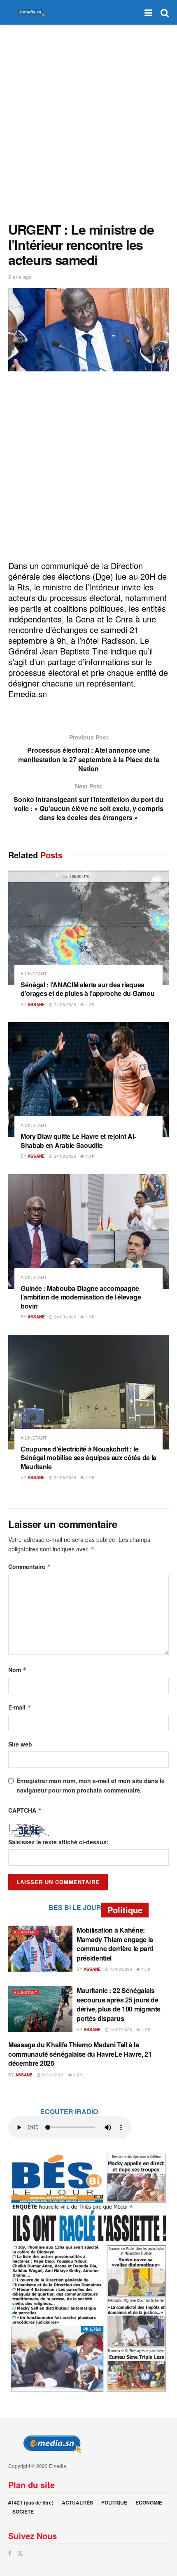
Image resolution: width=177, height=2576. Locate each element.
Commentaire (30, 1567)
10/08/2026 (120, 1969)
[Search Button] (165, 12)
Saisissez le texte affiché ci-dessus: (58, 1842)
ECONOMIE (149, 2502)
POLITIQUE (114, 2502)
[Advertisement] (88, 121)
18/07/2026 (120, 2030)
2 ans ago (20, 277)
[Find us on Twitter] (20, 2553)
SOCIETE (23, 2511)
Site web (20, 1744)
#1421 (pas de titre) (31, 2502)
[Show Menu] (148, 12)
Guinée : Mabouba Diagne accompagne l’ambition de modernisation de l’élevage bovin (81, 1297)
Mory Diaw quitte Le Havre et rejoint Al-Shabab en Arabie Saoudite (78, 1141)
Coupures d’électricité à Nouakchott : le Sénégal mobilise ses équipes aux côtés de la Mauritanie (88, 1458)
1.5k (90, 1005)
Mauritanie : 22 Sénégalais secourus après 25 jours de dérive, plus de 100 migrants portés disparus (119, 2004)
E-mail (20, 1707)
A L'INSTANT (34, 973)
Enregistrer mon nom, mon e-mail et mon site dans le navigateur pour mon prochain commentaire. (91, 1785)
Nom (17, 1670)
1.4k (90, 1156)
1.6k (90, 1317)
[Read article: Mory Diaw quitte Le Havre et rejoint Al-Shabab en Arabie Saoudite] (88, 1079)
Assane (36, 1005)
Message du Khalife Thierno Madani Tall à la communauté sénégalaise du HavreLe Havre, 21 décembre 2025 (80, 2054)
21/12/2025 (52, 2075)
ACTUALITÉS (77, 2502)
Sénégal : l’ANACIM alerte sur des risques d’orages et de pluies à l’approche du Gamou (87, 989)
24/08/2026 (64, 1005)
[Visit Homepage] (29, 13)
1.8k (77, 2075)
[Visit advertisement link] (88, 2272)
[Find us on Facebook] (10, 2553)
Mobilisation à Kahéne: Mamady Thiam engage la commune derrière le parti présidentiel (115, 1944)
